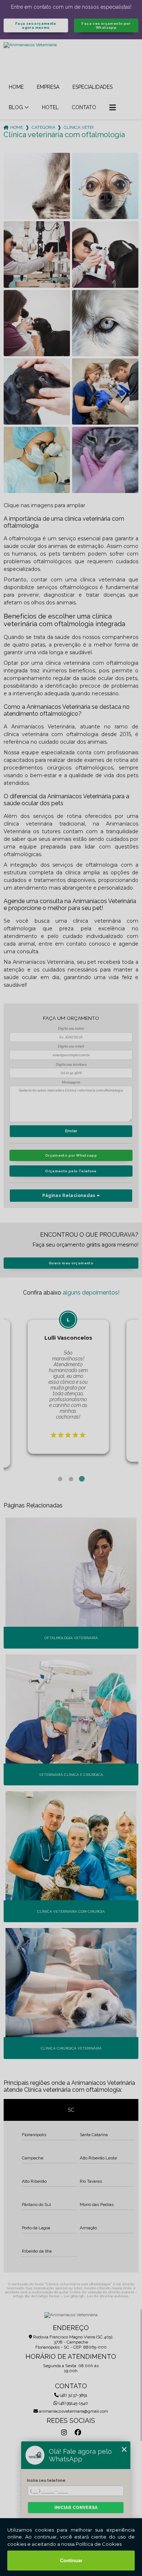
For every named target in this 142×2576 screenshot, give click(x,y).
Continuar (71, 2561)
